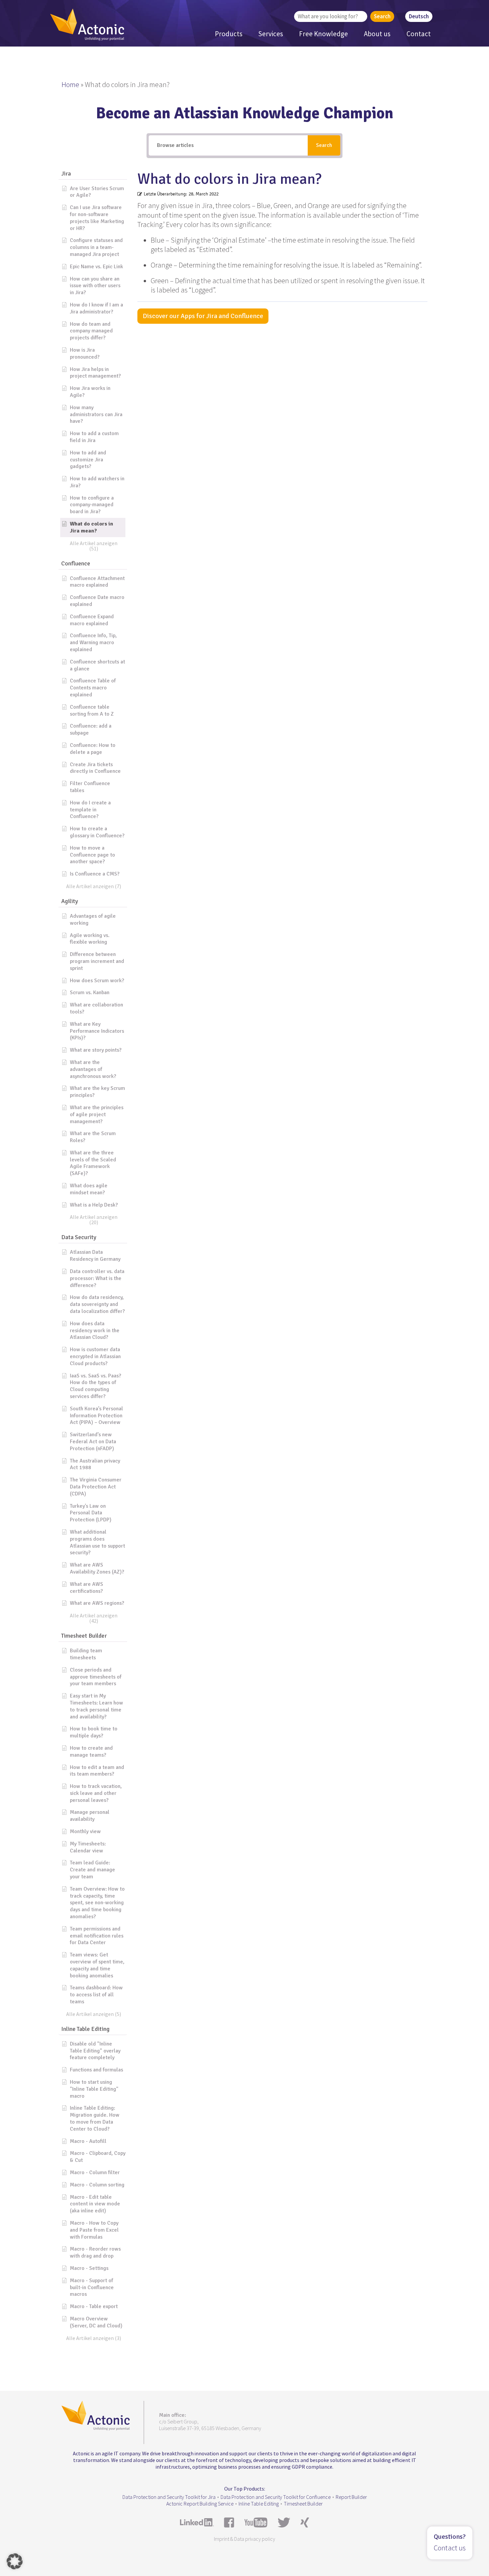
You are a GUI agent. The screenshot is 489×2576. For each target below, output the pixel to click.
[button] (93, 174)
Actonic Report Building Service (200, 2504)
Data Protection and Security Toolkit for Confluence (276, 2497)
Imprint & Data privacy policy (244, 2539)
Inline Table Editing (259, 2504)
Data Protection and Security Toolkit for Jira (169, 2497)
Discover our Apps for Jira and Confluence (203, 316)
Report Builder (351, 2497)
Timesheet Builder (303, 2504)
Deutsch (419, 16)
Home (70, 84)
